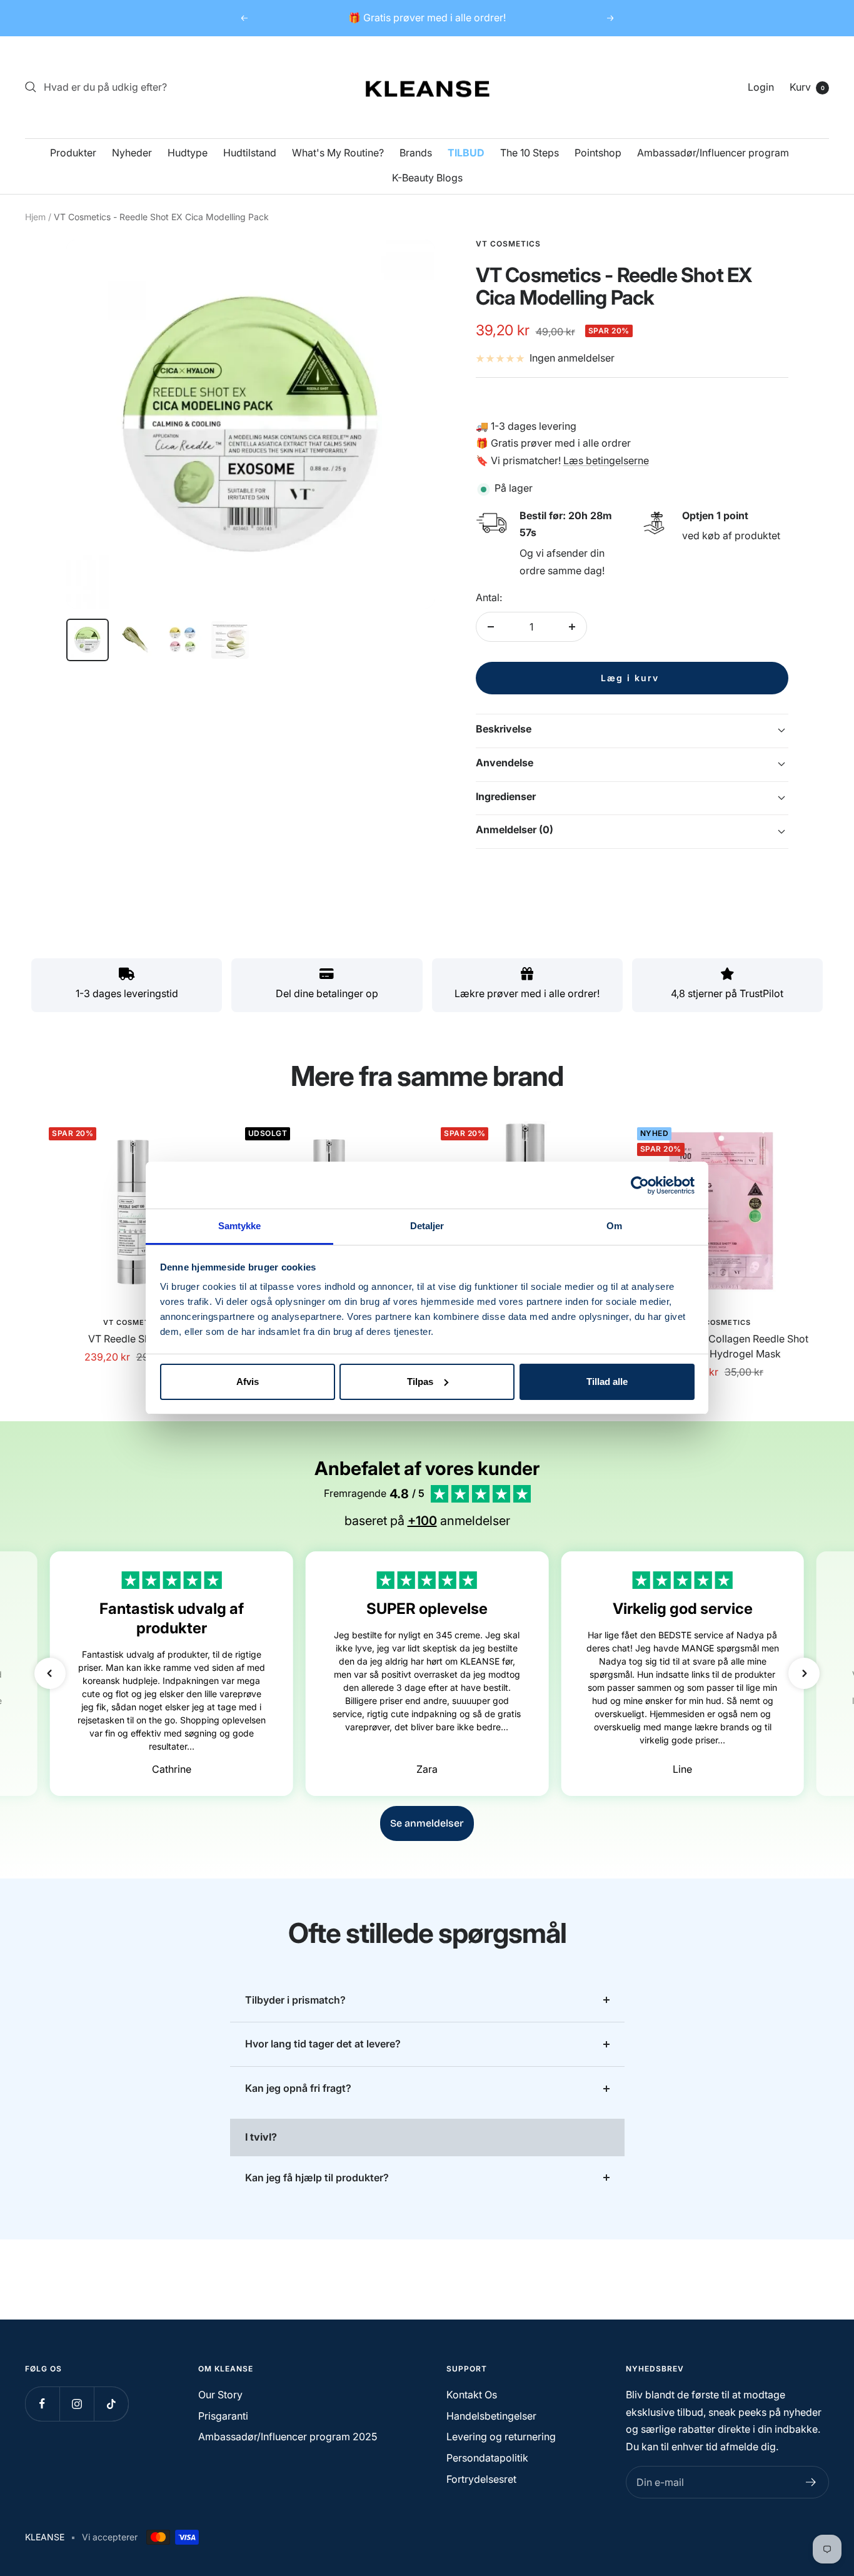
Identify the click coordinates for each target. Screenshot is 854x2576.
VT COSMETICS (508, 244)
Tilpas (420, 1382)
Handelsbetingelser (491, 2416)
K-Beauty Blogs (427, 178)
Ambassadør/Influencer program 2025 (288, 2437)
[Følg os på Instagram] (77, 2404)
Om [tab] (614, 1226)
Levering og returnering (501, 2437)
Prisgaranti (223, 2416)
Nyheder (132, 153)
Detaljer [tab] (427, 1226)
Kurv (807, 87)
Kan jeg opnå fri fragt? (298, 2088)
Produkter (73, 153)
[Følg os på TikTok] (111, 2404)
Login (761, 87)
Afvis (248, 1382)
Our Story (220, 2395)
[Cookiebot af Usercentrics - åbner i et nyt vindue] (640, 1185)
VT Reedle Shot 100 (133, 1339)
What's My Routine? (338, 153)
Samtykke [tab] (240, 1226)
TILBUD (466, 153)
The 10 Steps (530, 153)
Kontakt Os (472, 2395)
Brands (416, 153)
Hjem (35, 217)
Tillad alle (607, 1382)
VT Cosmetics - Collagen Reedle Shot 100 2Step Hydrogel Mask (721, 1346)
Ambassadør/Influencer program (713, 153)
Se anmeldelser (427, 1823)
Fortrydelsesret (481, 2479)
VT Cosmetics (133, 1322)
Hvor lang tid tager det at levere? (323, 2044)
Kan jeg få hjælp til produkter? (317, 2178)
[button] (50, 1673)
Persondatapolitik (487, 2458)
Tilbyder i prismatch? (295, 2000)
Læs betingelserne (606, 460)
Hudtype (188, 153)
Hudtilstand (250, 153)
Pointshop (598, 153)
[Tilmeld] (811, 2482)
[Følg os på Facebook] (42, 2404)
